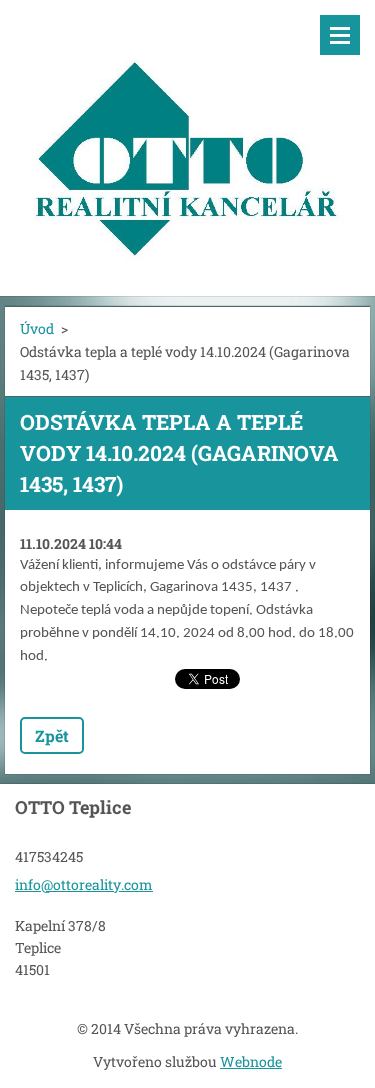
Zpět (52, 735)
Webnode (251, 1061)
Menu (340, 35)
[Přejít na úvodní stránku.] (187, 135)
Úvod (37, 328)
